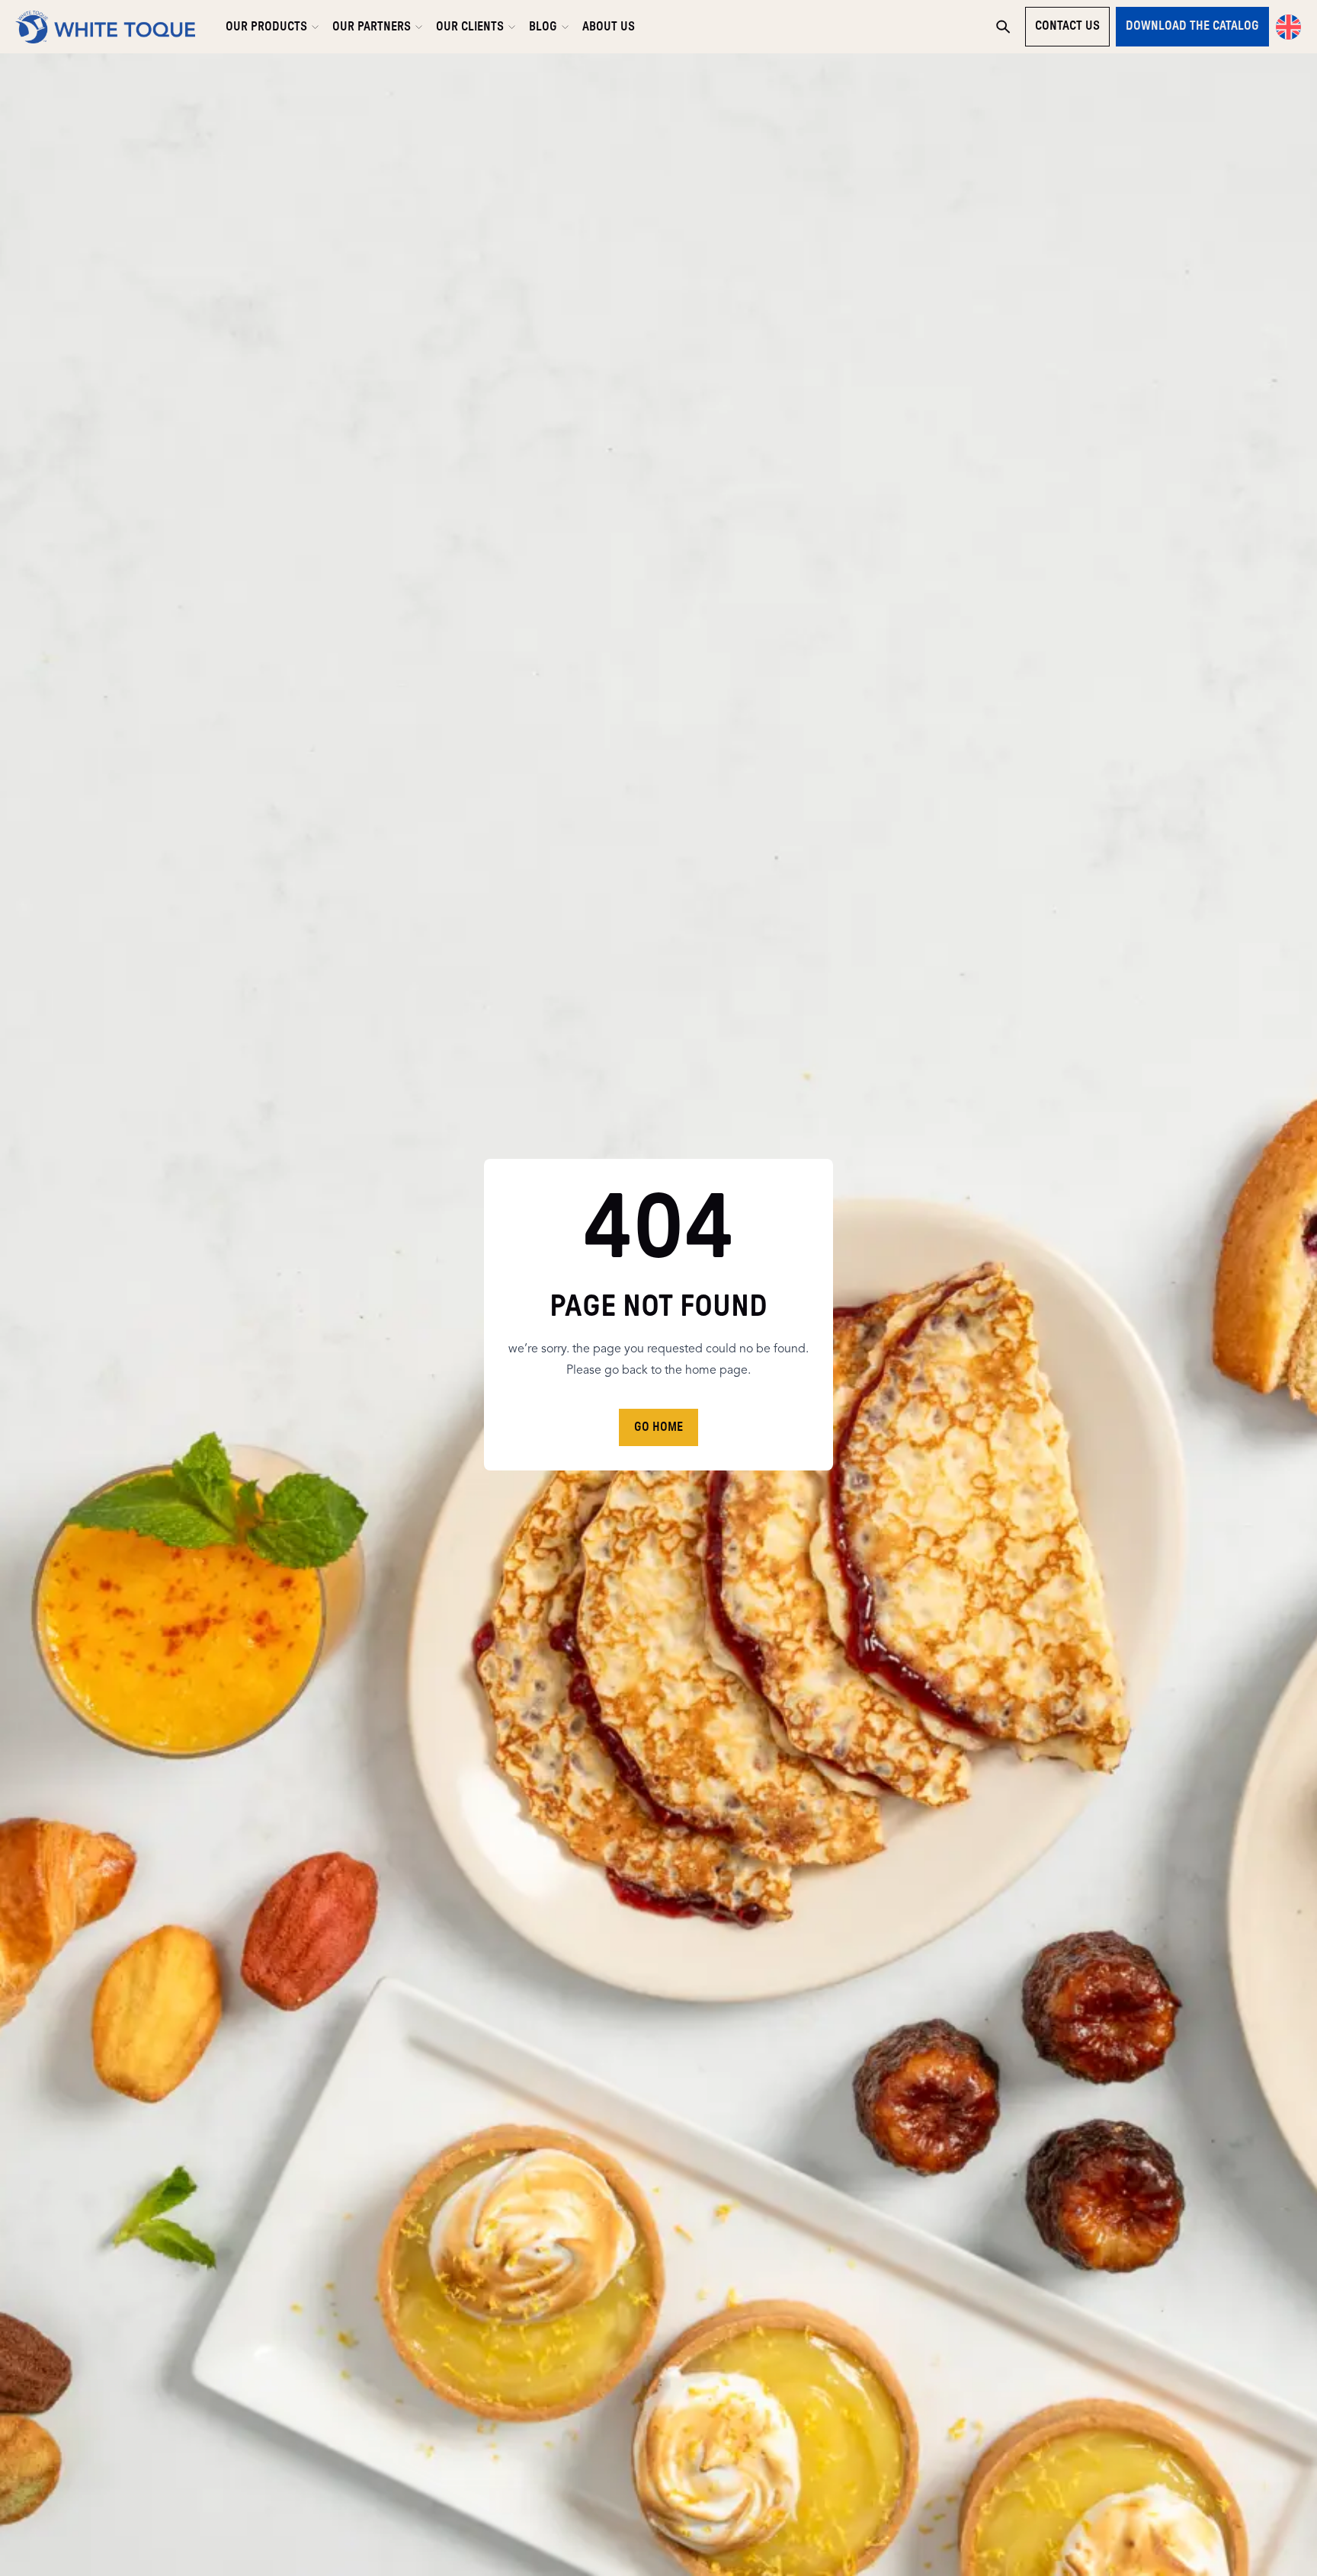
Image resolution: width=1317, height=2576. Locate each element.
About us (609, 27)
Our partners (372, 27)
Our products (266, 27)
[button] (1288, 27)
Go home (658, 1427)
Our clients (470, 27)
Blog (543, 27)
